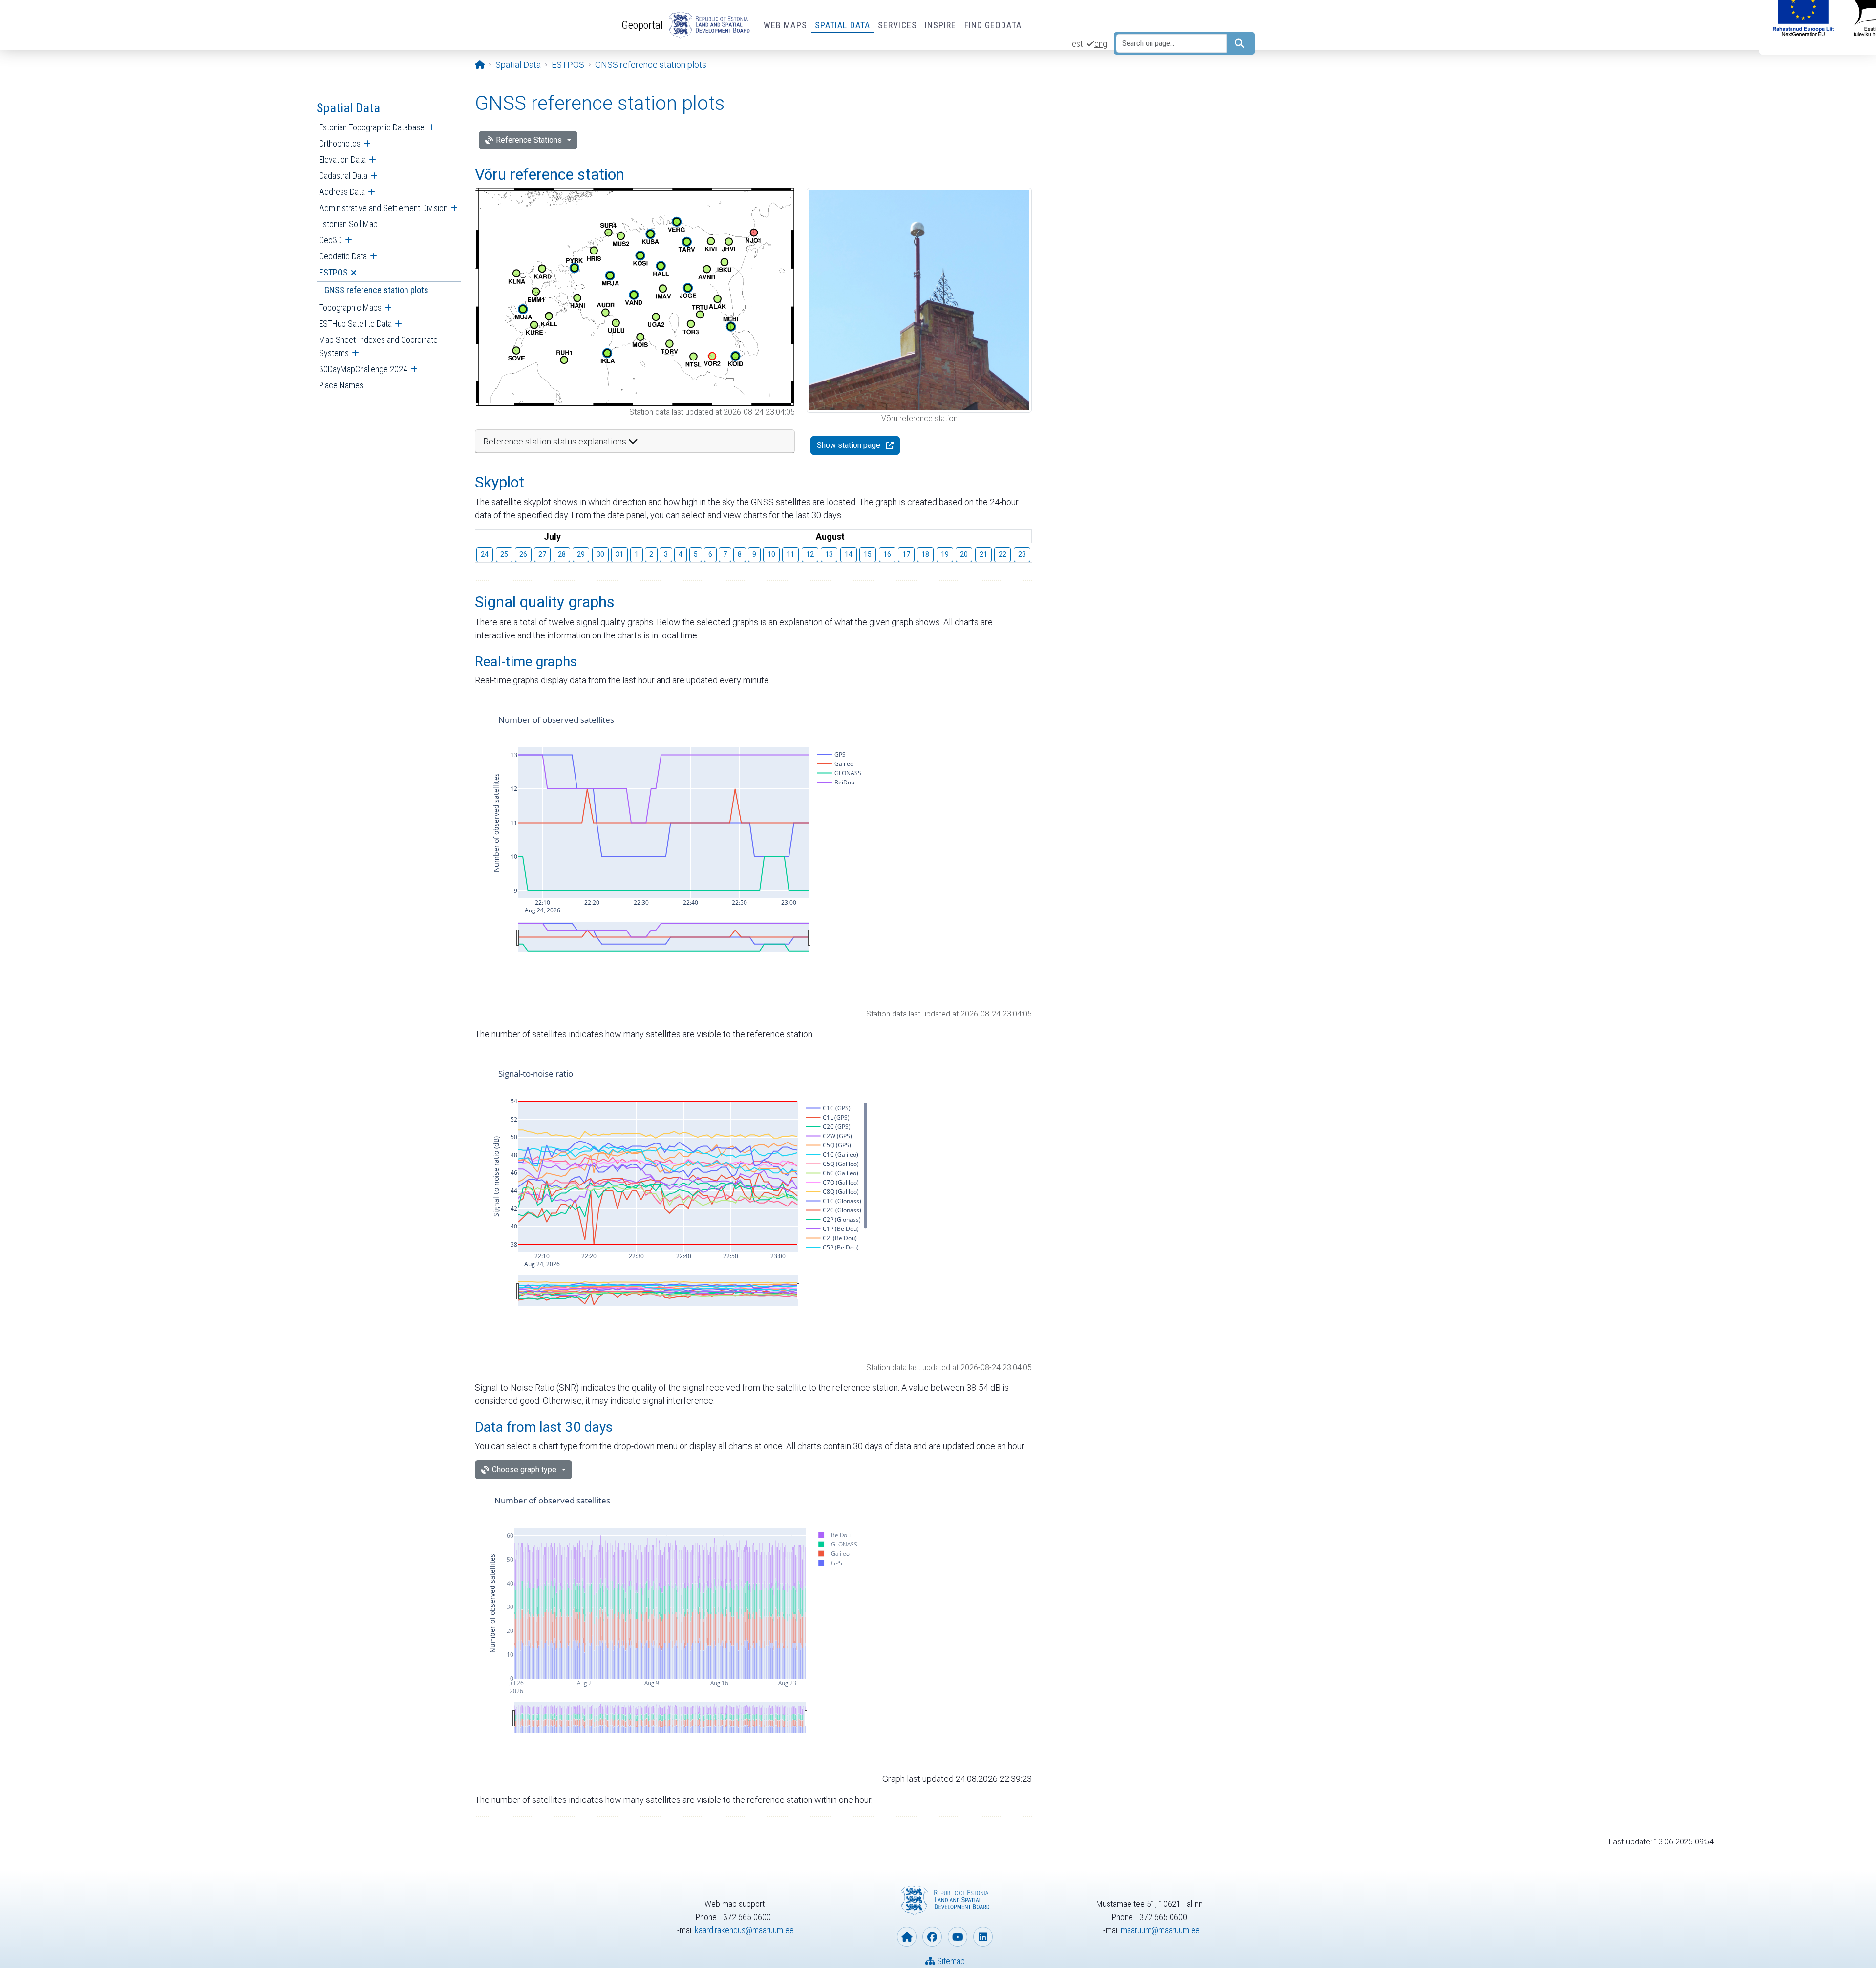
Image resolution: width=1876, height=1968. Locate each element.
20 (964, 554)
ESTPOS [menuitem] (333, 272)
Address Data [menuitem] (342, 192)
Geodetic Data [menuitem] (343, 256)
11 (790, 554)
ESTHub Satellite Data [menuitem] (355, 324)
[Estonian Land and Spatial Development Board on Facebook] (932, 1937)
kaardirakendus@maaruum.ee (744, 1930)
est (1077, 44)
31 (619, 554)
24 (485, 554)
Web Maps (785, 25)
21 (983, 554)
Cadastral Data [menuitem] (343, 176)
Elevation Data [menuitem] (342, 159)
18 (925, 554)
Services (897, 25)
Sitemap (950, 1961)
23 (1022, 554)
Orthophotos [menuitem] (340, 143)
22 (1002, 554)
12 (810, 554)
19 (945, 554)
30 (600, 554)
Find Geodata (993, 25)
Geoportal (642, 25)
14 (849, 554)
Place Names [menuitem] (341, 385)
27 (542, 554)
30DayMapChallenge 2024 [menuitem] (363, 369)
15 (868, 554)
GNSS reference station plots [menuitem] (376, 290)
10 (771, 554)
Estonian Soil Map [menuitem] (348, 224)
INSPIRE (941, 25)
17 (906, 554)
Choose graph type (524, 1470)
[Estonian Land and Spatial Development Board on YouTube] (958, 1937)
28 (562, 554)
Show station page (849, 445)
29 (581, 554)
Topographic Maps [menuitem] (350, 307)
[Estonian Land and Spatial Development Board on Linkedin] (983, 1937)
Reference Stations (529, 140)
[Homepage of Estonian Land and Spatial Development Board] (907, 1937)
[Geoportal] (707, 25)
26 (523, 554)
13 (829, 554)
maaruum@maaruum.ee (1160, 1930)
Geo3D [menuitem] (330, 240)
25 (504, 554)
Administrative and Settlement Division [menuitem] (383, 208)
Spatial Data (842, 25)
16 (887, 554)
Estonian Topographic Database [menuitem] (372, 127)
